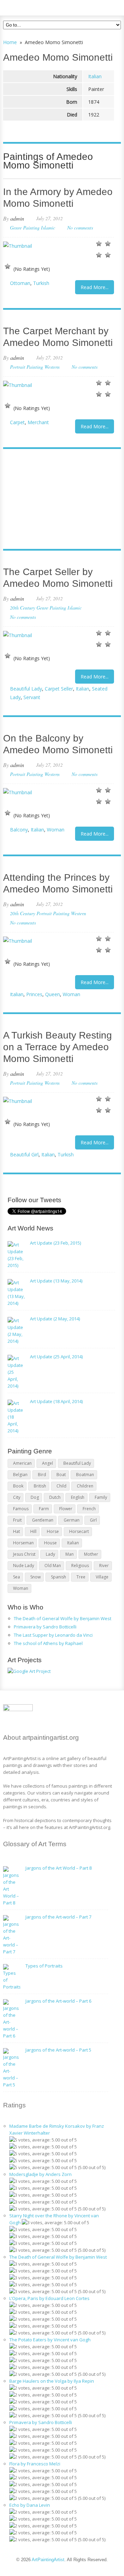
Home (10, 42)
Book (18, 1486)
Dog (35, 1497)
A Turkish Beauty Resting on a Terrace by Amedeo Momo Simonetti (58, 1047)
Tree (81, 1577)
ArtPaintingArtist (29, 7)
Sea (17, 1577)
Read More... (95, 287)
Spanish (59, 1577)
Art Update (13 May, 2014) (56, 1281)
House (50, 1543)
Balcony (19, 830)
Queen (53, 994)
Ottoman (20, 283)
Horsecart (79, 1531)
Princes (34, 994)
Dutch (55, 1497)
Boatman (85, 1475)
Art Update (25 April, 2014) (56, 1357)
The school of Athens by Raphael (48, 1643)
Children (85, 1486)
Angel (48, 1463)
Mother (91, 1554)
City (17, 1497)
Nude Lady (24, 1566)
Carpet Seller (59, 689)
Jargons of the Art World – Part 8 (59, 1868)
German (72, 1520)
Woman (56, 830)
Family (101, 1497)
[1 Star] (99, 244)
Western (52, 367)
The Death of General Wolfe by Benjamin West (63, 1618)
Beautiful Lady (26, 689)
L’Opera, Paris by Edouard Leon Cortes (49, 2298)
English (78, 1497)
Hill (33, 1531)
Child (61, 1486)
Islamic (48, 228)
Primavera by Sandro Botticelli (45, 1627)
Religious (80, 1566)
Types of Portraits (44, 1966)
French (89, 1509)
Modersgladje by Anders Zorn (40, 2174)
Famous (21, 1509)
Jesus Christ (24, 1554)
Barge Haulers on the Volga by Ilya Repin (52, 2381)
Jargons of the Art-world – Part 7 (58, 1917)
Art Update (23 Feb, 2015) (55, 1243)
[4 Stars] (108, 255)
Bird (42, 1475)
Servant (32, 697)
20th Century (23, 608)
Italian (95, 76)
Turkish (41, 283)
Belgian (20, 1475)
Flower (66, 1509)
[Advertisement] (59, 500)
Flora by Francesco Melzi (35, 2464)
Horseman (23, 1543)
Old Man (53, 1566)
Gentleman (43, 1520)
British (40, 1486)
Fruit (17, 1520)
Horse (53, 1531)
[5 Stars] (8, 266)
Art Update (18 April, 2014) (56, 1401)
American (22, 1463)
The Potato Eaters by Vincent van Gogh (50, 2340)
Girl (93, 1520)
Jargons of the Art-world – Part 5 (58, 2050)
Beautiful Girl (24, 1154)
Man (70, 1554)
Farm (44, 1509)
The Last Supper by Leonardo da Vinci (53, 1635)
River (104, 1566)
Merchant (38, 422)
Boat (61, 1475)
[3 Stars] (99, 255)
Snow (35, 1577)
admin (17, 218)
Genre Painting (25, 228)
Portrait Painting (27, 367)
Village (102, 1577)
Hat (17, 1531)
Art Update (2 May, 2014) (55, 1319)
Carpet (17, 422)
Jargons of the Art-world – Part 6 (58, 2001)
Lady (50, 1554)
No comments (80, 228)
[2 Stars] (108, 244)
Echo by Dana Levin (30, 2505)
